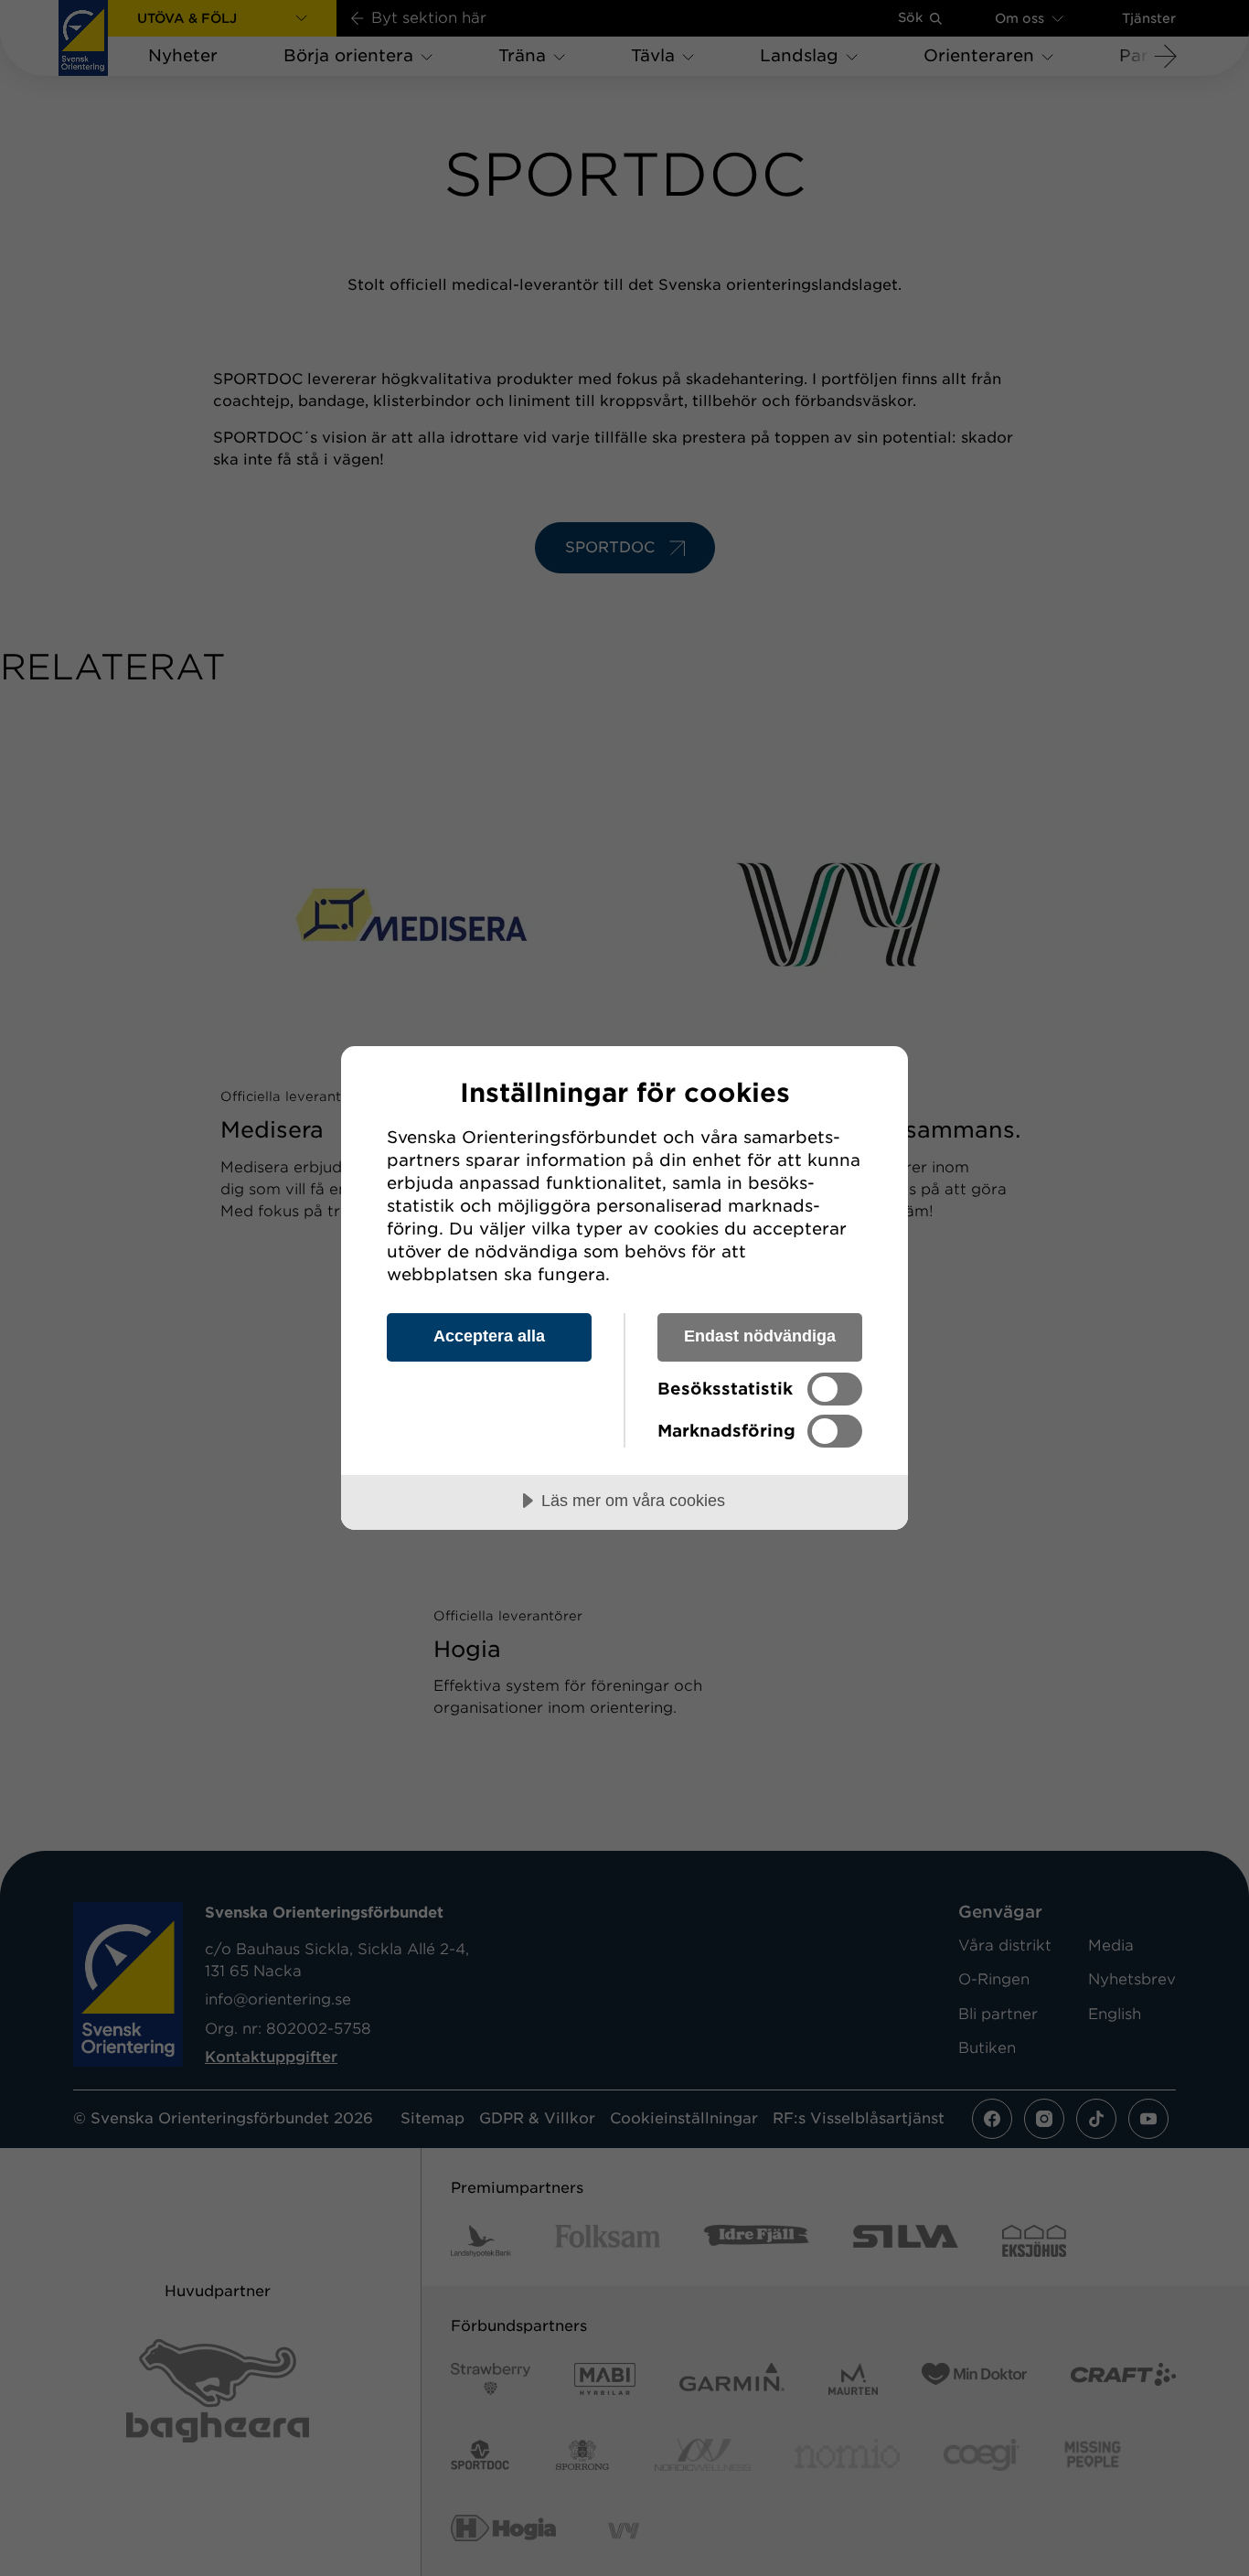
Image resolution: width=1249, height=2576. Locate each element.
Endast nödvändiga (760, 1336)
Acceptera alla (489, 1336)
